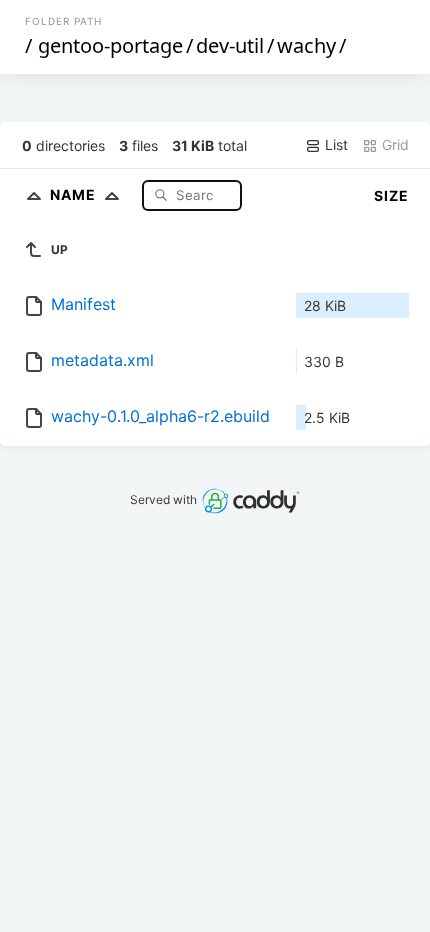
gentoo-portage (110, 45)
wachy (306, 45)
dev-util (230, 45)
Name (75, 194)
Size (391, 195)
